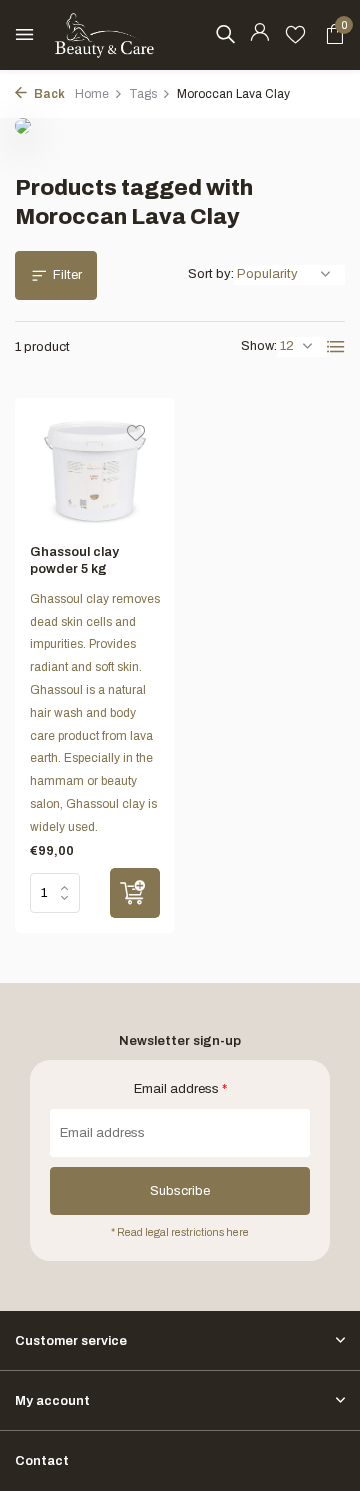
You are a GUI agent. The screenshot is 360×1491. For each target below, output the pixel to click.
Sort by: (211, 274)
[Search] (225, 34)
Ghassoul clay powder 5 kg (74, 560)
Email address (180, 1089)
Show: (259, 346)
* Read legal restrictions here (180, 1232)
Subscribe (180, 1191)
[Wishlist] (295, 35)
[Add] (135, 893)
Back (48, 94)
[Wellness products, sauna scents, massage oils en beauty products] (105, 35)
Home (92, 94)
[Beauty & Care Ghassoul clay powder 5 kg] (95, 471)
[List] (336, 347)
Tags (143, 94)
